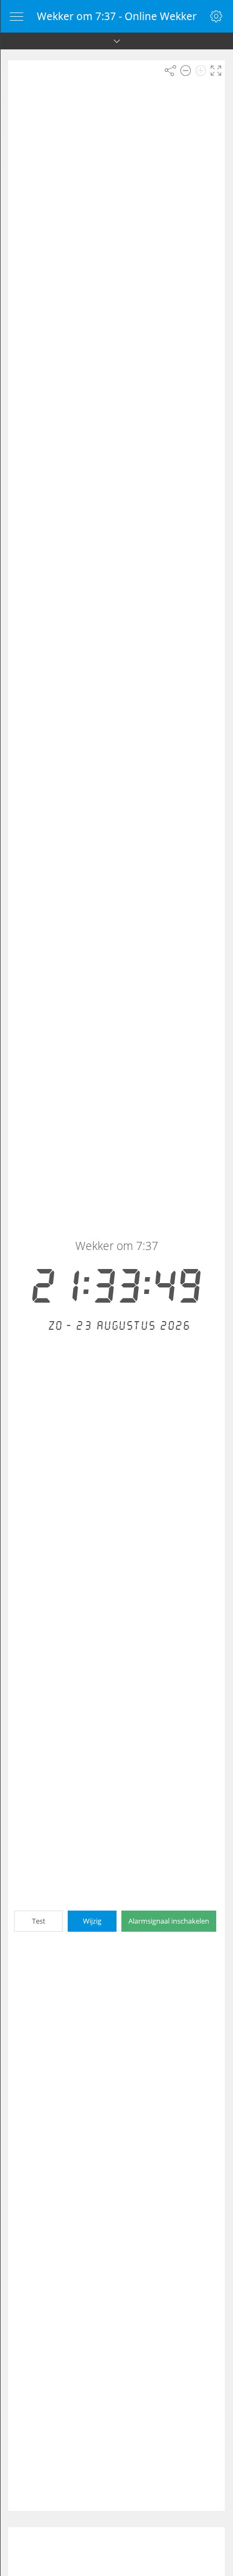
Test (39, 1921)
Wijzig (92, 1921)
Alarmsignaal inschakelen (169, 1921)
